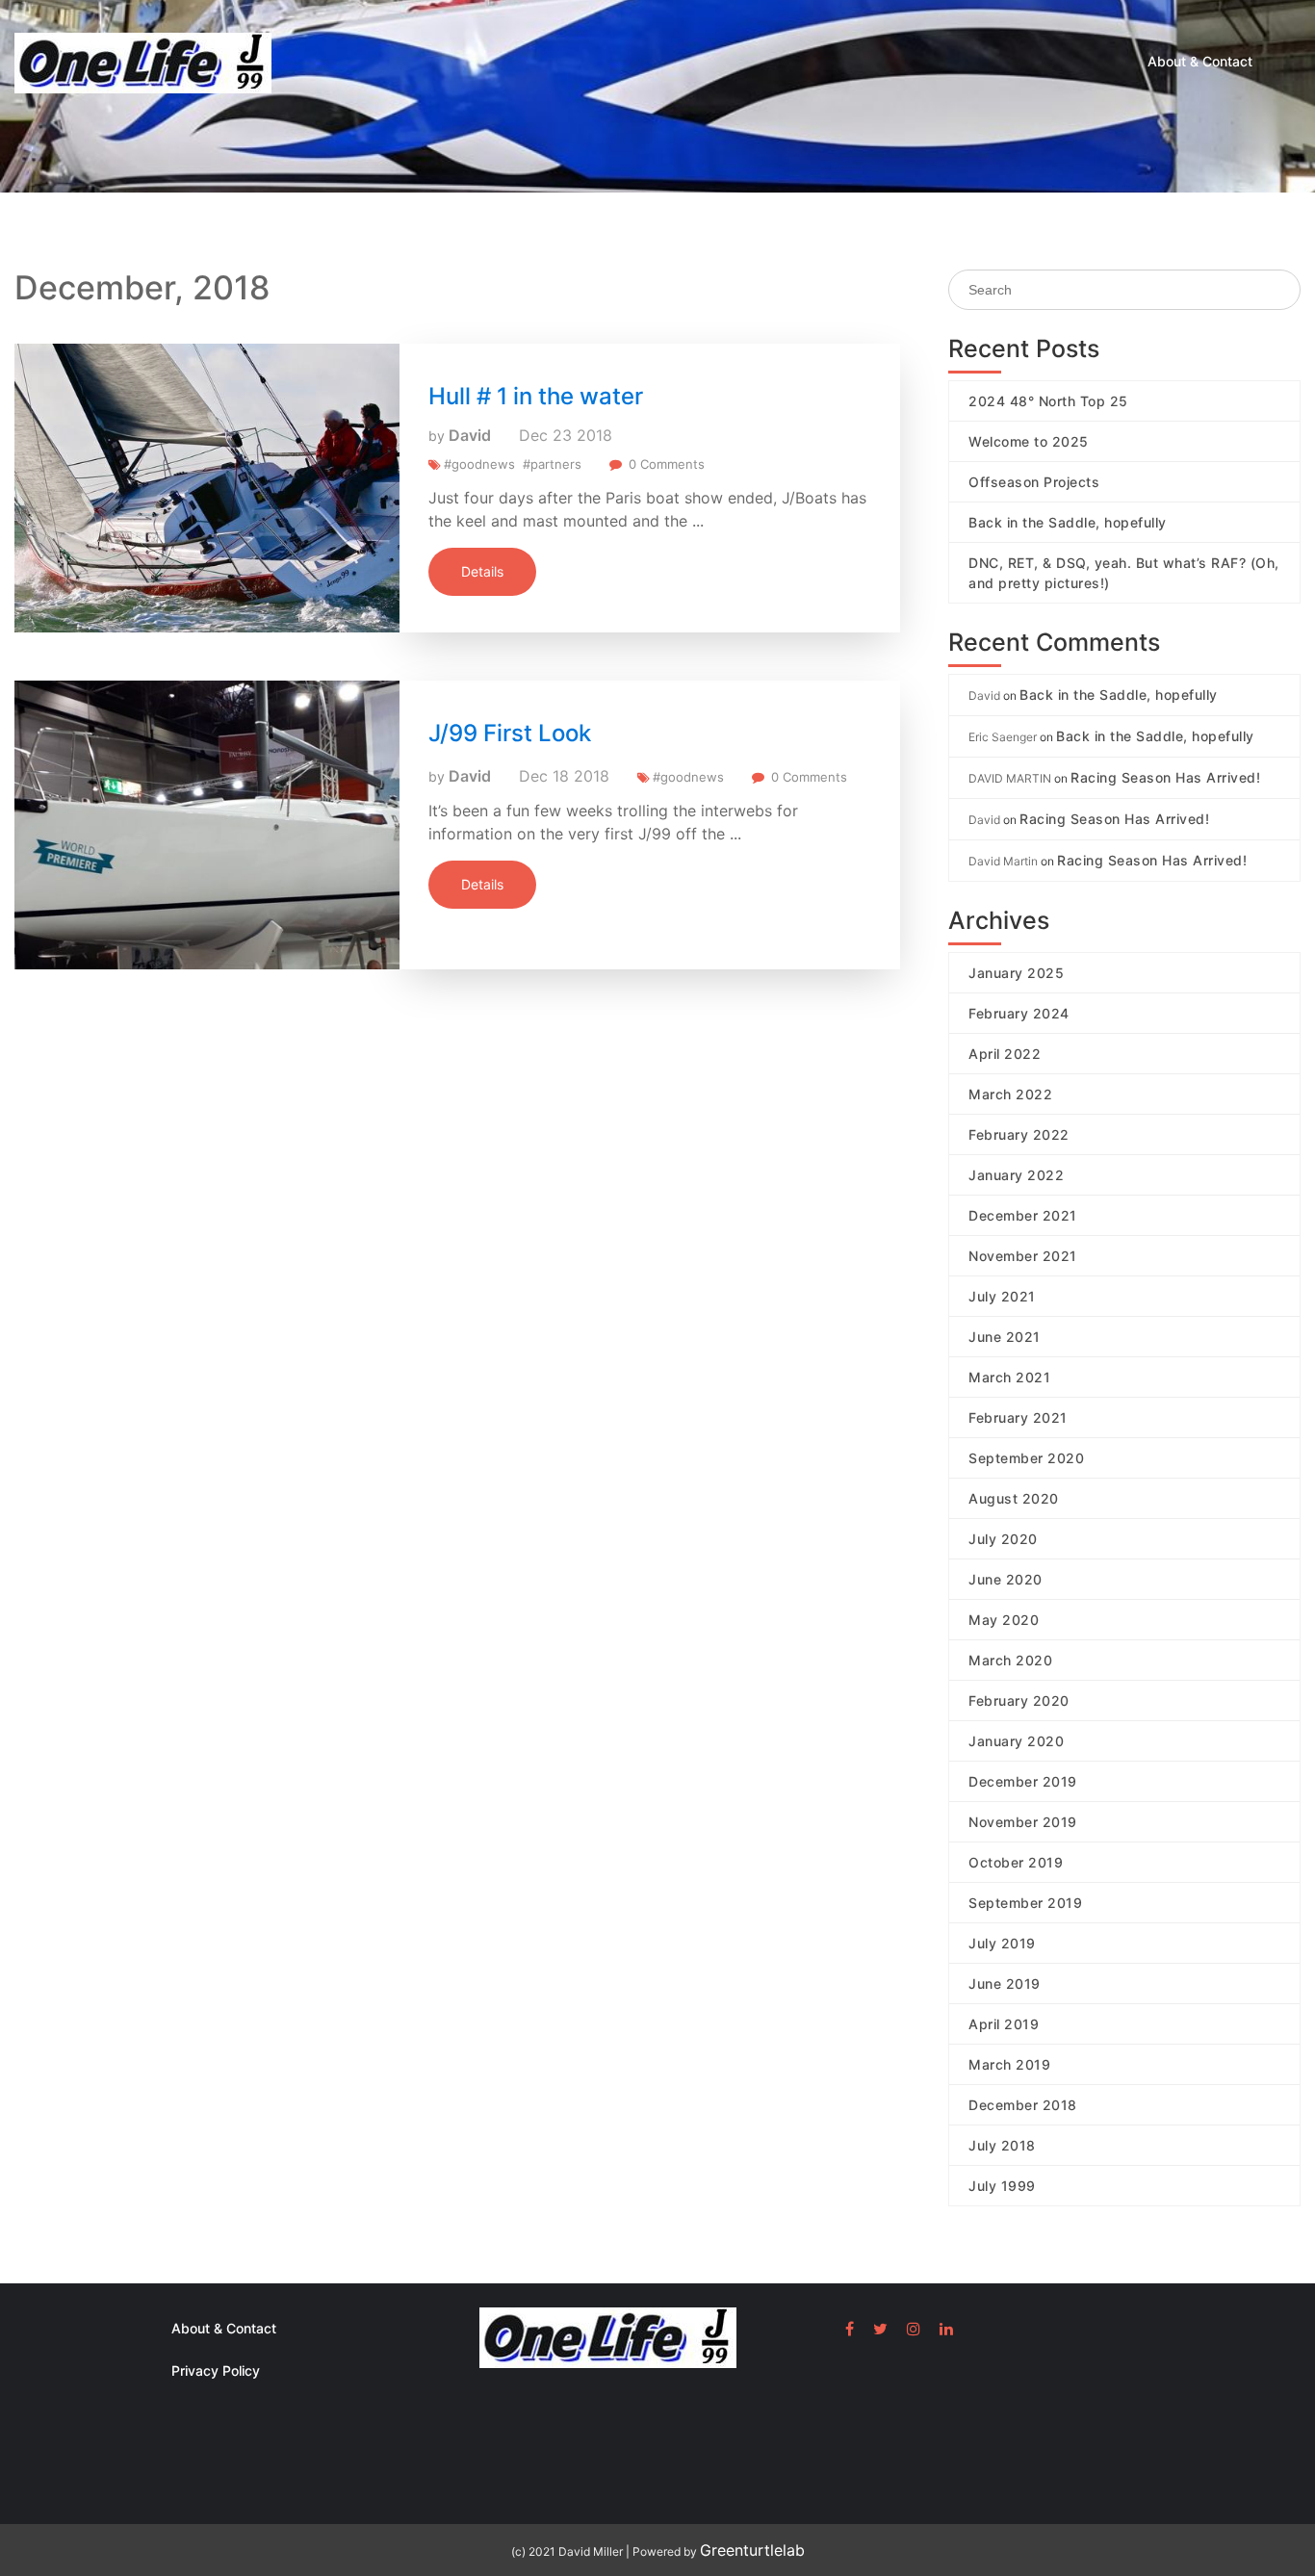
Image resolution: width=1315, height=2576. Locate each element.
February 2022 (1019, 1134)
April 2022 (1005, 1054)
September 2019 (1025, 1903)
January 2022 (1016, 1175)
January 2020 (1016, 1741)
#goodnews (479, 464)
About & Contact (1200, 61)
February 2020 (1019, 1700)
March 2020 (1010, 1660)
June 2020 (1006, 1579)
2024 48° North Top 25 (1048, 401)
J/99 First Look (510, 733)
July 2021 (1002, 1296)
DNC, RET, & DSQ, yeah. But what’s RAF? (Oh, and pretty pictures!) (1124, 573)
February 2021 (1018, 1417)
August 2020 (1014, 1498)
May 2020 (1004, 1620)
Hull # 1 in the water (536, 396)
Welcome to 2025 (1029, 441)
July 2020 (1003, 1539)
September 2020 (1026, 1458)
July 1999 (1002, 2186)
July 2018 (1002, 2145)
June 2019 (1005, 1984)
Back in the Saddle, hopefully (1068, 522)
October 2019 (1016, 1862)
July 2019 (1002, 1943)
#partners (552, 464)
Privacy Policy (216, 2370)
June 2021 (1005, 1337)
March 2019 (1009, 2064)
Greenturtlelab (752, 2550)
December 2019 (1023, 1781)
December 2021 (1023, 1215)
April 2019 (1004, 2024)
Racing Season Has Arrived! (1165, 777)
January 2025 (1016, 973)
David (470, 435)
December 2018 (1023, 2105)
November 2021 (1023, 1256)
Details (482, 571)
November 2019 (1023, 1822)
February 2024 (1019, 1013)
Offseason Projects (1034, 482)
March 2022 (1010, 1094)
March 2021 (1009, 1377)
